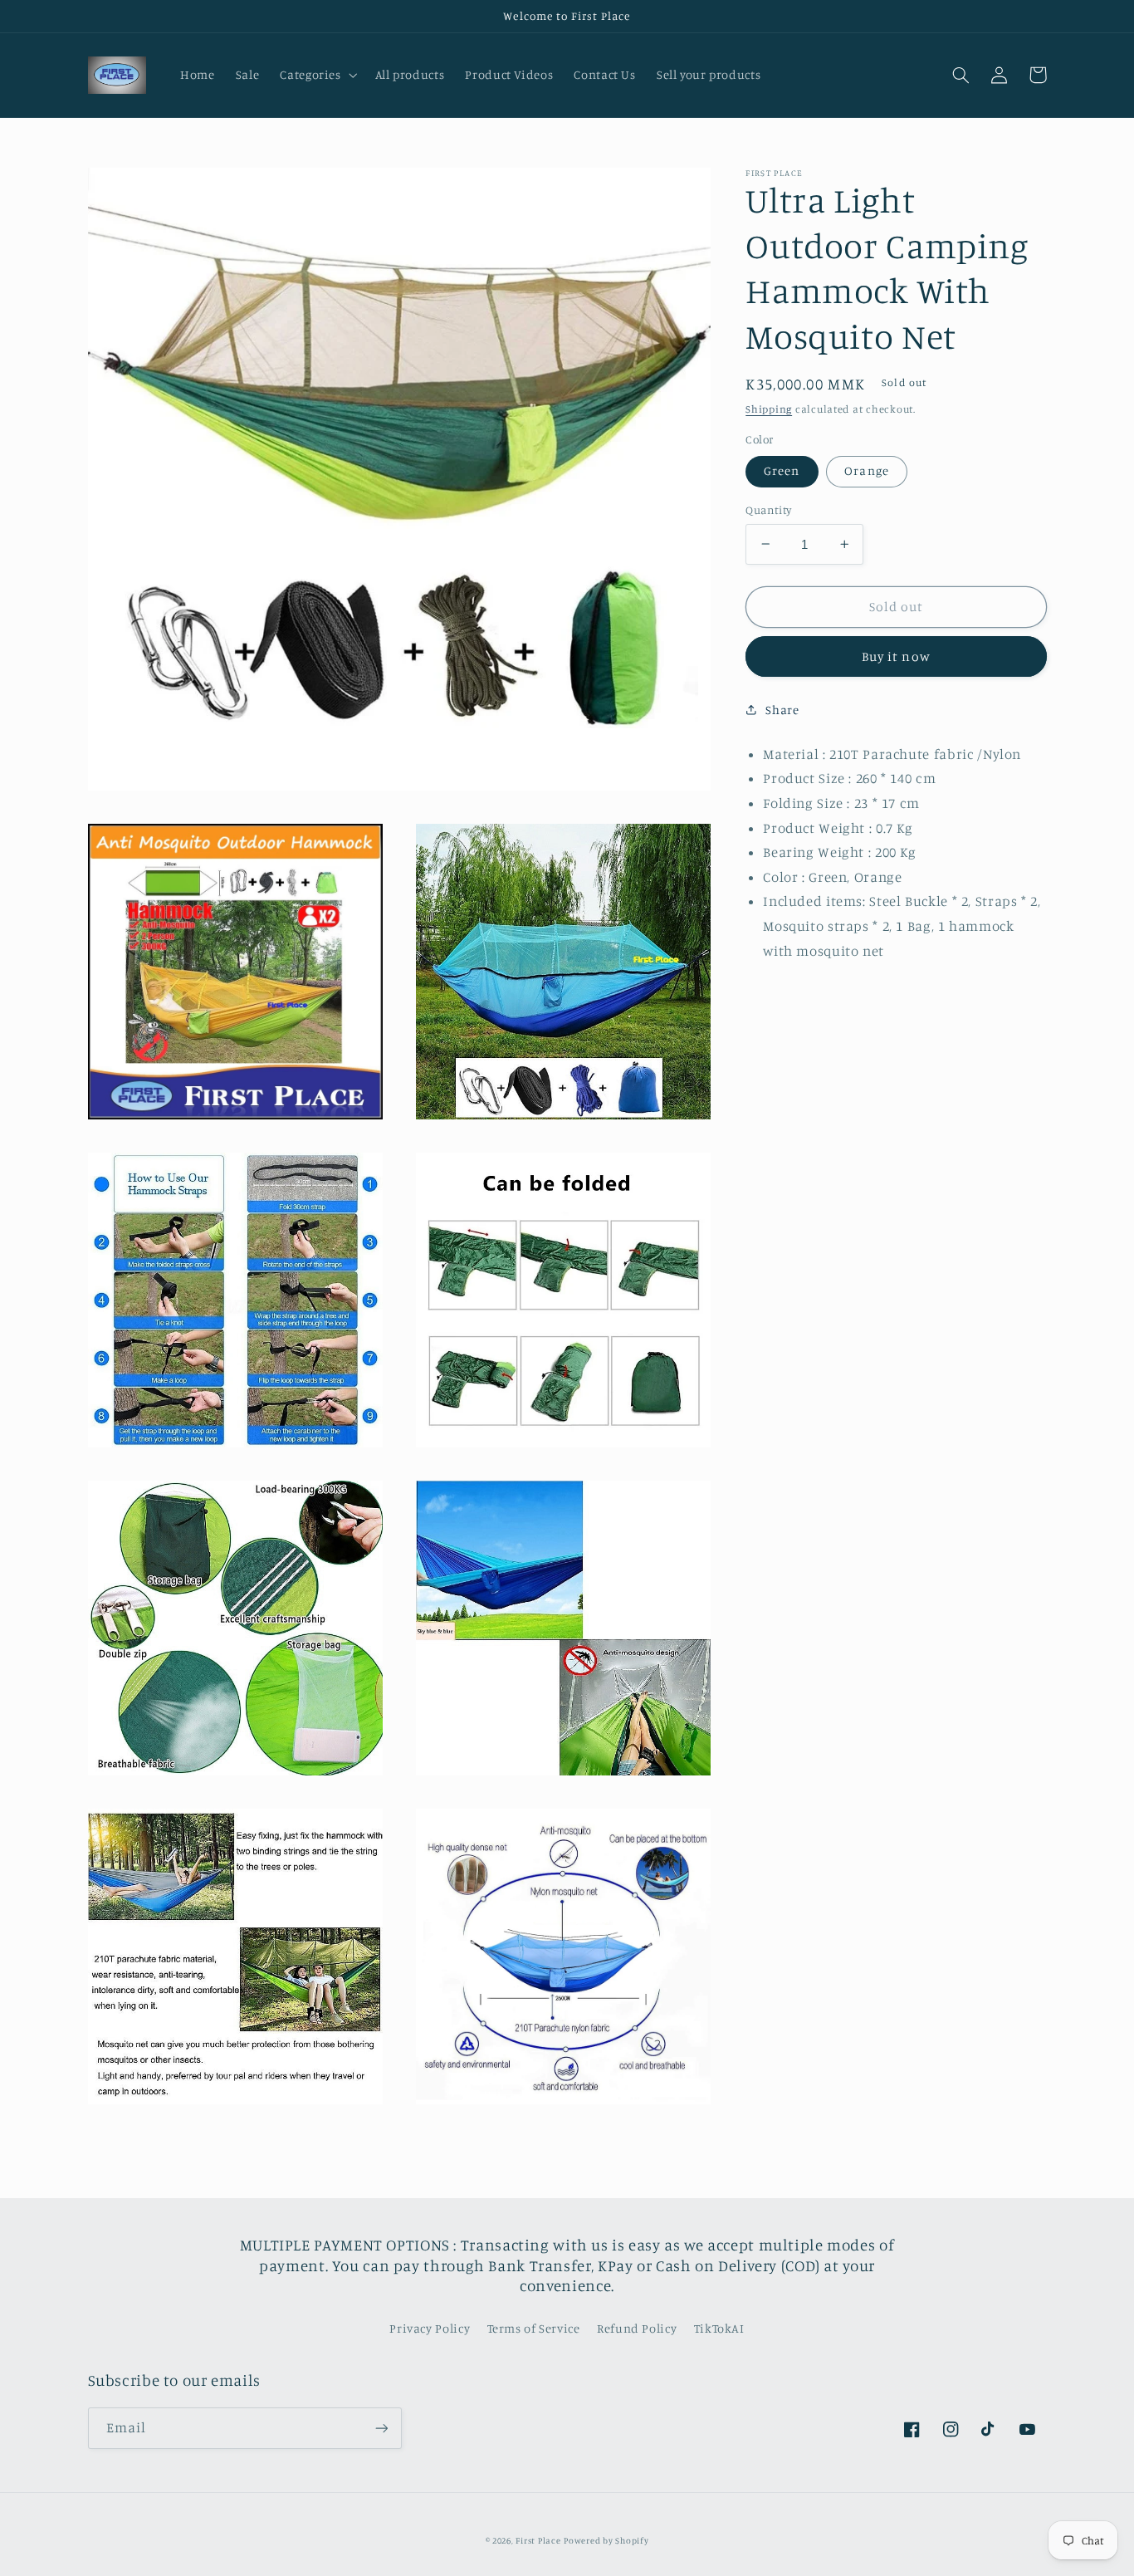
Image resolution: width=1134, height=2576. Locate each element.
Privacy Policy (430, 2328)
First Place (538, 2540)
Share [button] (782, 710)
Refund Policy (637, 2328)
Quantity (768, 510)
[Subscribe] (381, 2428)
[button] (317, 75)
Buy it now (896, 656)
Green (782, 470)
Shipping (769, 408)
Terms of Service (534, 2328)
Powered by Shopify (606, 2540)
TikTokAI (719, 2328)
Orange (866, 470)
